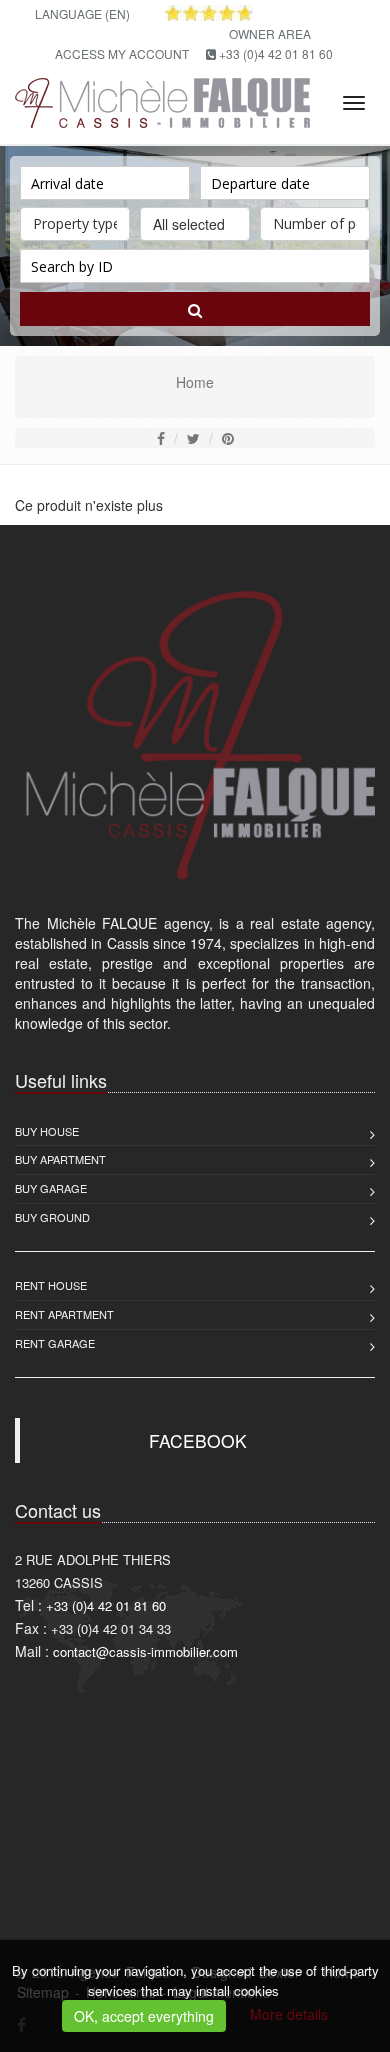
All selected (189, 224)
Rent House (51, 1285)
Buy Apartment (60, 1159)
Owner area (270, 33)
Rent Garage (55, 1343)
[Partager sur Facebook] (161, 438)
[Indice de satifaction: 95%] (209, 13)
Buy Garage (51, 1188)
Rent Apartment (64, 1314)
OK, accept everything (144, 2016)
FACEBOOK (198, 1440)
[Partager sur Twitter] (193, 438)
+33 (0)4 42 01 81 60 (276, 53)
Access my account (122, 53)
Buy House (47, 1131)
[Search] (195, 309)
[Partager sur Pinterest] (228, 438)
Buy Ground (52, 1217)
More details (289, 2014)
